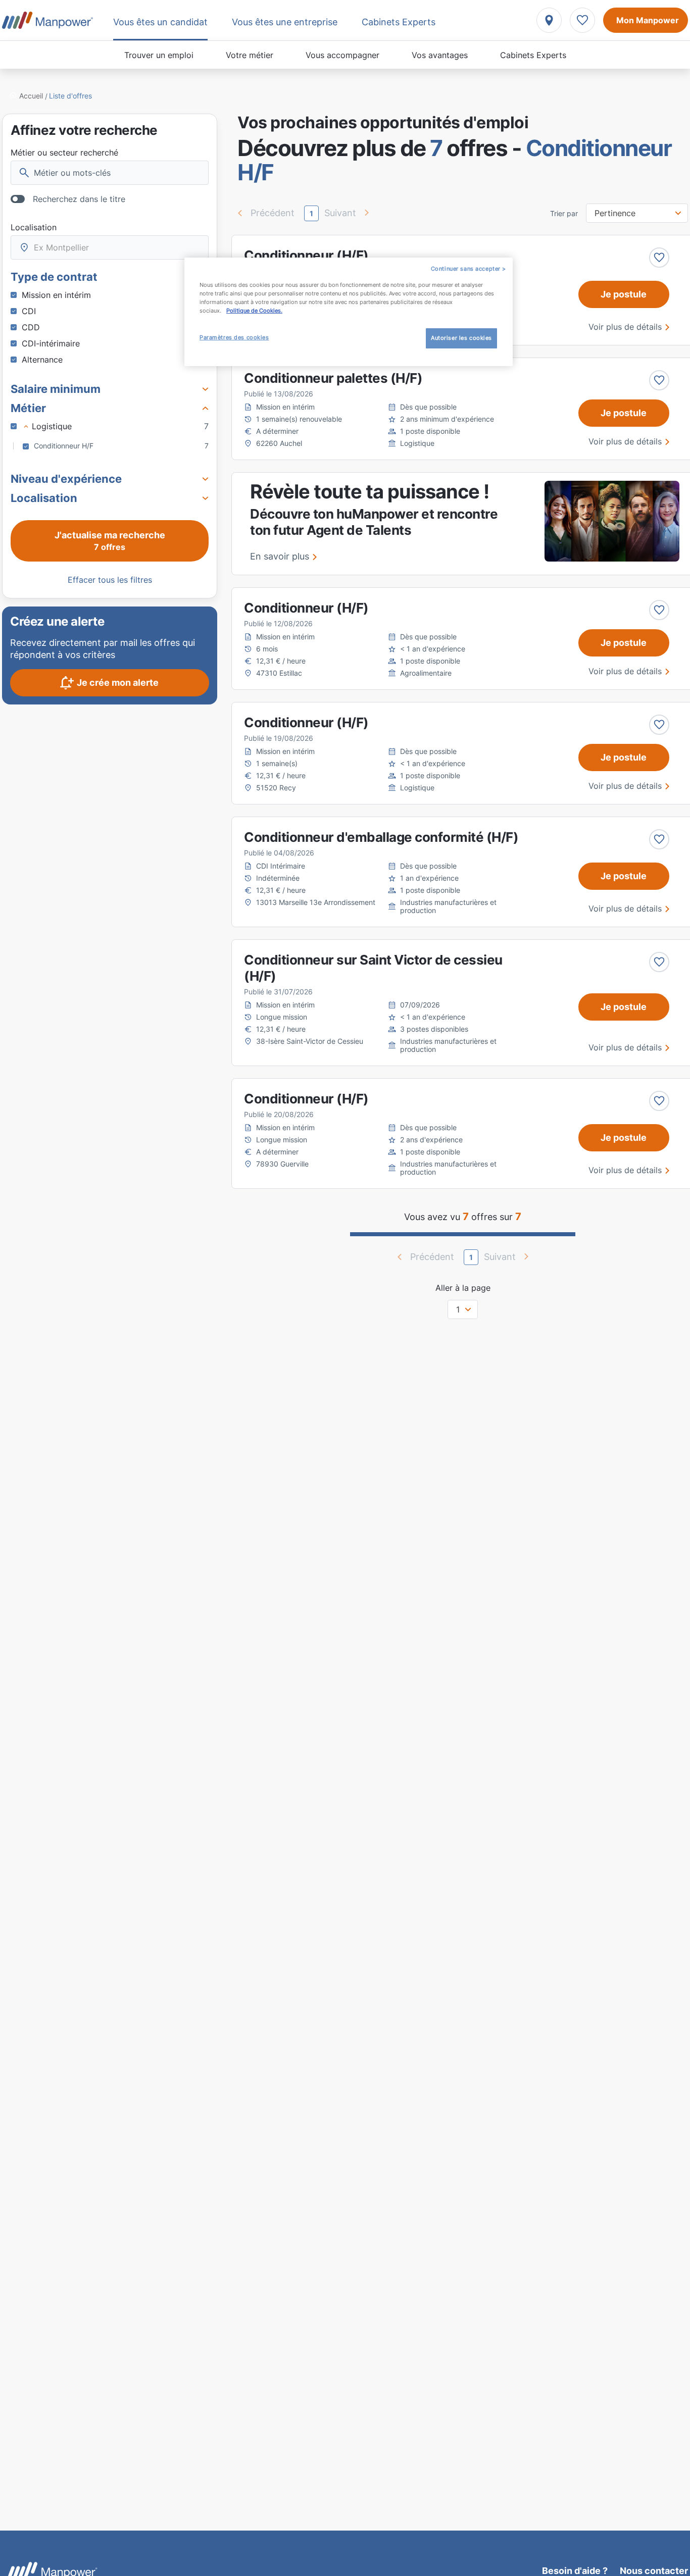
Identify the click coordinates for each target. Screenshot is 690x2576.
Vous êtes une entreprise (285, 22)
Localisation (34, 227)
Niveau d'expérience (66, 479)
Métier (28, 408)
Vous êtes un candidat (160, 22)
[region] (349, 312)
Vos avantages (440, 55)
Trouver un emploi (159, 55)
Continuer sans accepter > (469, 269)
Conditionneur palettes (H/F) (333, 378)
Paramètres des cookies (234, 337)
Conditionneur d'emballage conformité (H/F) (381, 837)
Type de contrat (54, 277)
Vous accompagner (342, 55)
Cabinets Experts (533, 55)
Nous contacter (654, 2571)
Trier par (564, 214)
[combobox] (110, 247)
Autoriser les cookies (461, 338)
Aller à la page (463, 1288)
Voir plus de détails (625, 327)
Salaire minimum (56, 389)
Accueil (31, 96)
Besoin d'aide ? (575, 2571)
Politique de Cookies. (254, 311)
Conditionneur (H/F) (306, 255)
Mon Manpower (648, 20)
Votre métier (250, 55)
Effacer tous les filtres (110, 580)
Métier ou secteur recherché (64, 153)
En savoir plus (280, 556)
